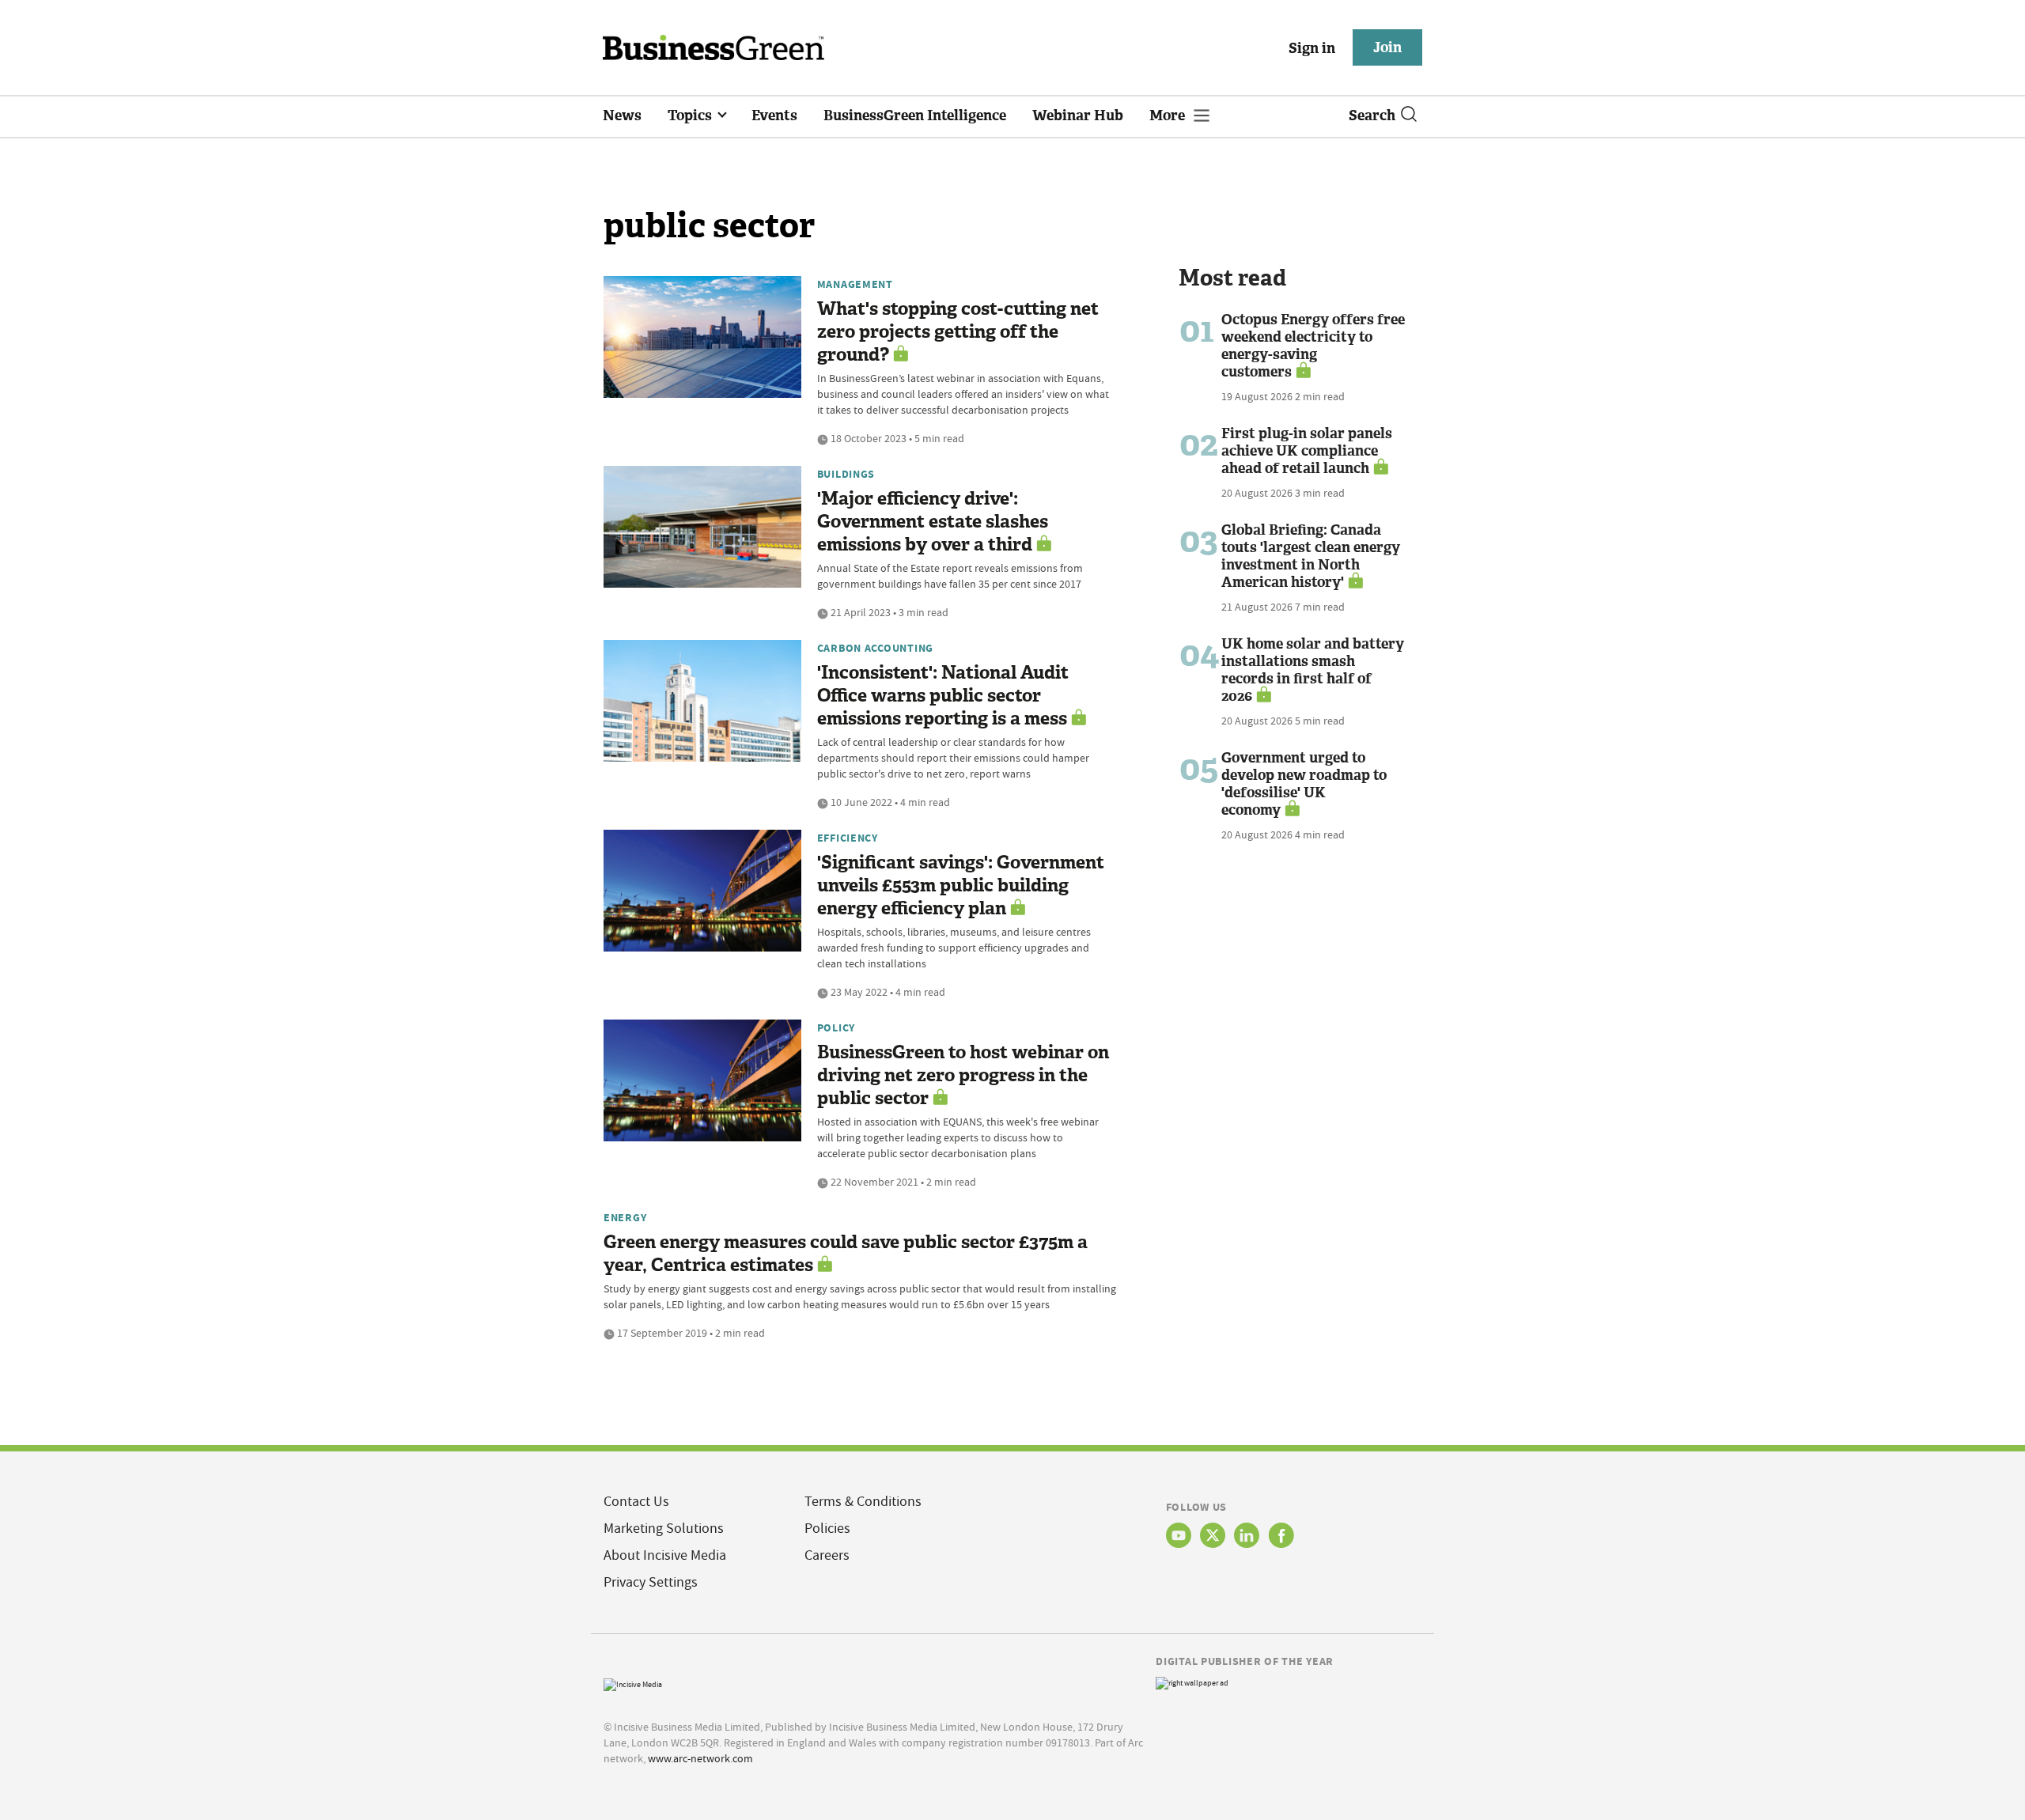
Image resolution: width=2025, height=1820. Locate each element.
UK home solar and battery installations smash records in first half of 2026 (1313, 670)
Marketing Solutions (664, 1529)
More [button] (1169, 115)
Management (855, 284)
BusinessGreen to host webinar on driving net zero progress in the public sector (963, 1075)
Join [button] (1387, 47)
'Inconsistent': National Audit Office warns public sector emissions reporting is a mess (943, 696)
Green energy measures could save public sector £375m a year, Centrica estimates (846, 1254)
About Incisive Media (665, 1555)
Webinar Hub (1078, 115)
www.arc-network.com (700, 1758)
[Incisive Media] (633, 1683)
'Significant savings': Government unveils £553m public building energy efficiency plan (961, 885)
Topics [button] (691, 115)
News (622, 115)
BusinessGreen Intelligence (915, 115)
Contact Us (636, 1502)
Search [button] (1372, 115)
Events (774, 115)
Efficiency (848, 838)
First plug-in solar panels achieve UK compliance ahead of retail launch (1307, 451)
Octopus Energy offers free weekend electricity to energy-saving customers (1313, 346)
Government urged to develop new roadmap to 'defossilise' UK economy (1304, 784)
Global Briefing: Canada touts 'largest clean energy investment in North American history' (1311, 556)
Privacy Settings (651, 1582)
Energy (625, 1217)
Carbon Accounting (875, 648)
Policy (836, 1027)
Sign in (1312, 48)
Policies (827, 1529)
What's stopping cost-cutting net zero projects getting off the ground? (958, 332)
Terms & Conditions (863, 1502)
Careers (827, 1555)
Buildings (846, 474)
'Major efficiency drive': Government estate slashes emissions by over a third (933, 522)
